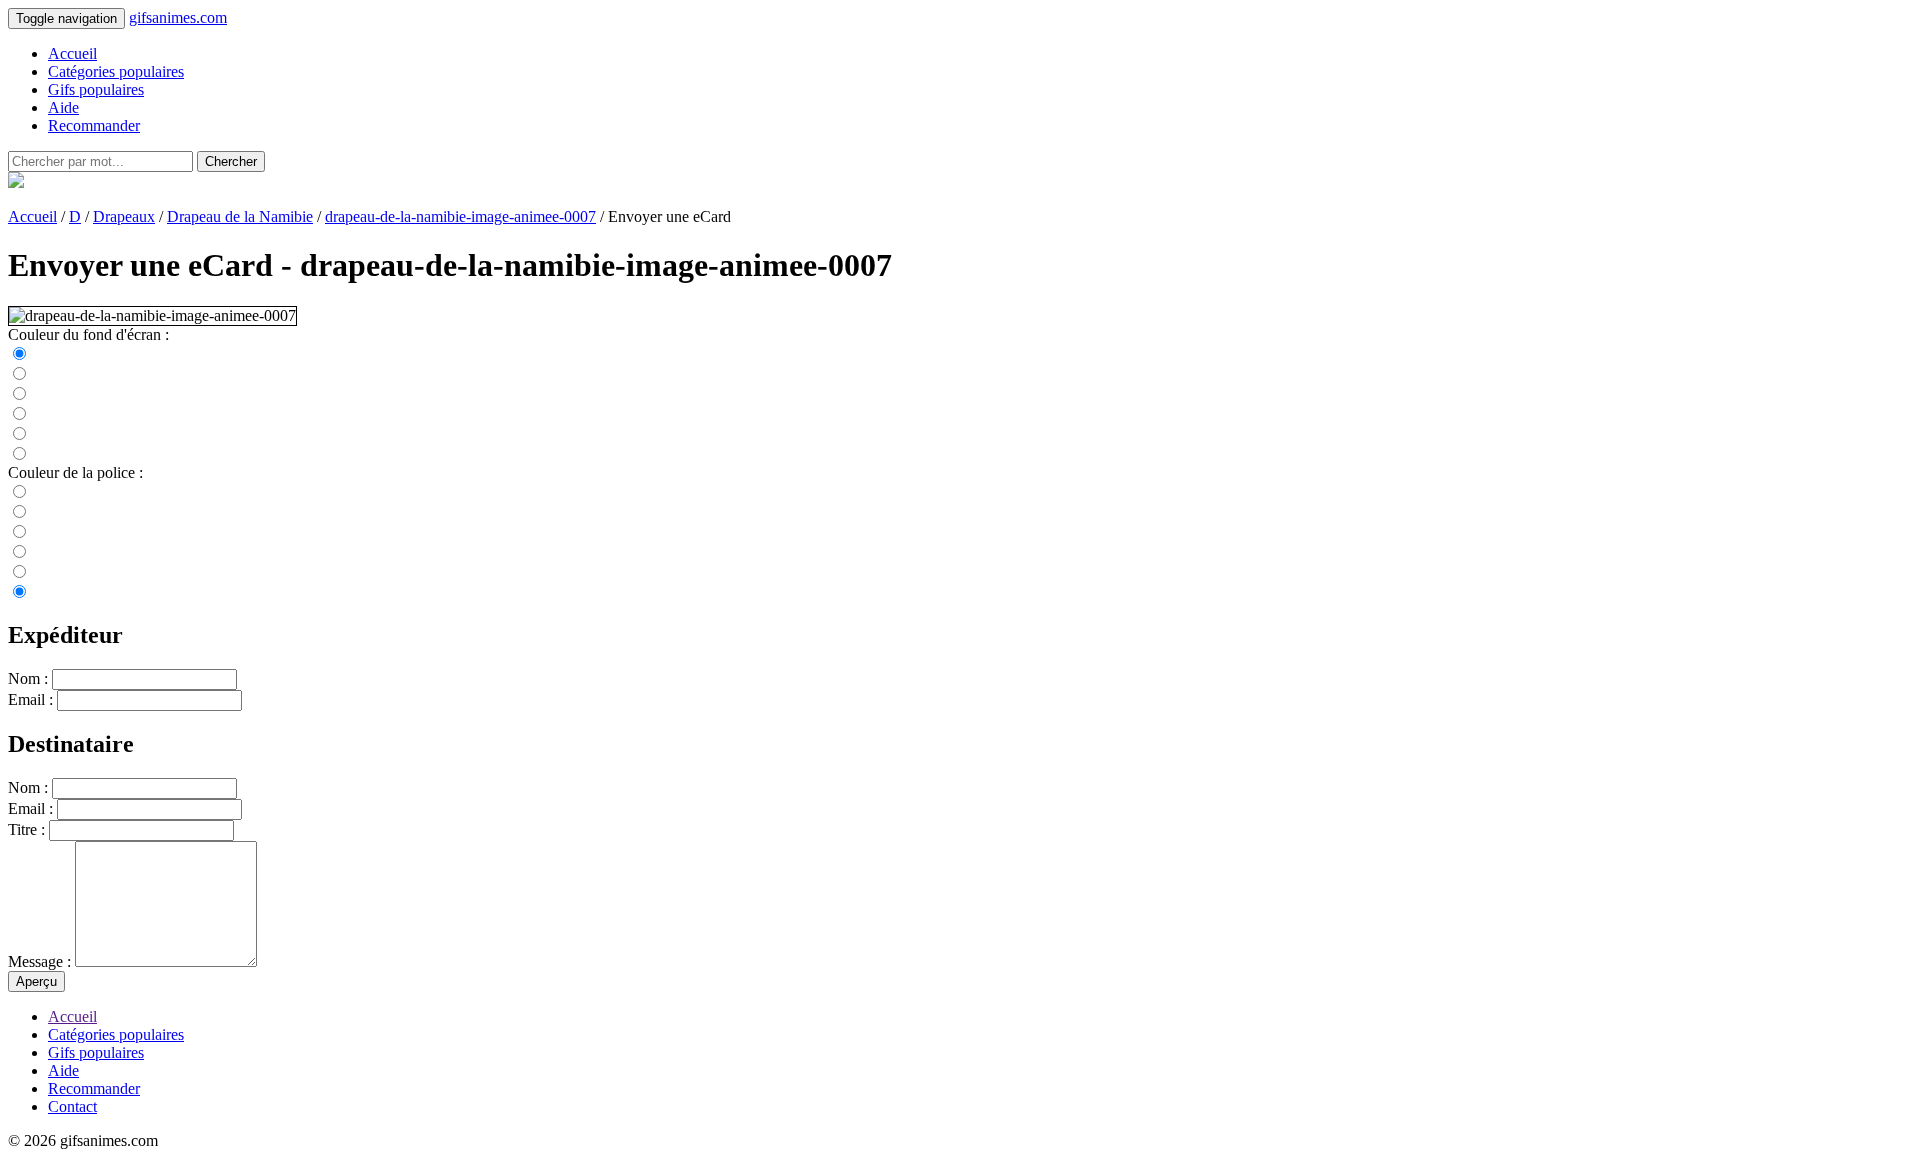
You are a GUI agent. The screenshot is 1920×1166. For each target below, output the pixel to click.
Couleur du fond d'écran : (88, 334)
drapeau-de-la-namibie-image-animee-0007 (460, 216)
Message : (39, 961)
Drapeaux (124, 216)
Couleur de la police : (75, 472)
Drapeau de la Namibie (240, 216)
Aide (63, 107)
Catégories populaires (116, 71)
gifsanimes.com (178, 17)
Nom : (28, 678)
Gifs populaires (96, 89)
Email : (30, 699)
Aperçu (36, 981)
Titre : (26, 829)
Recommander (94, 125)
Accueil (72, 53)
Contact (72, 1106)
